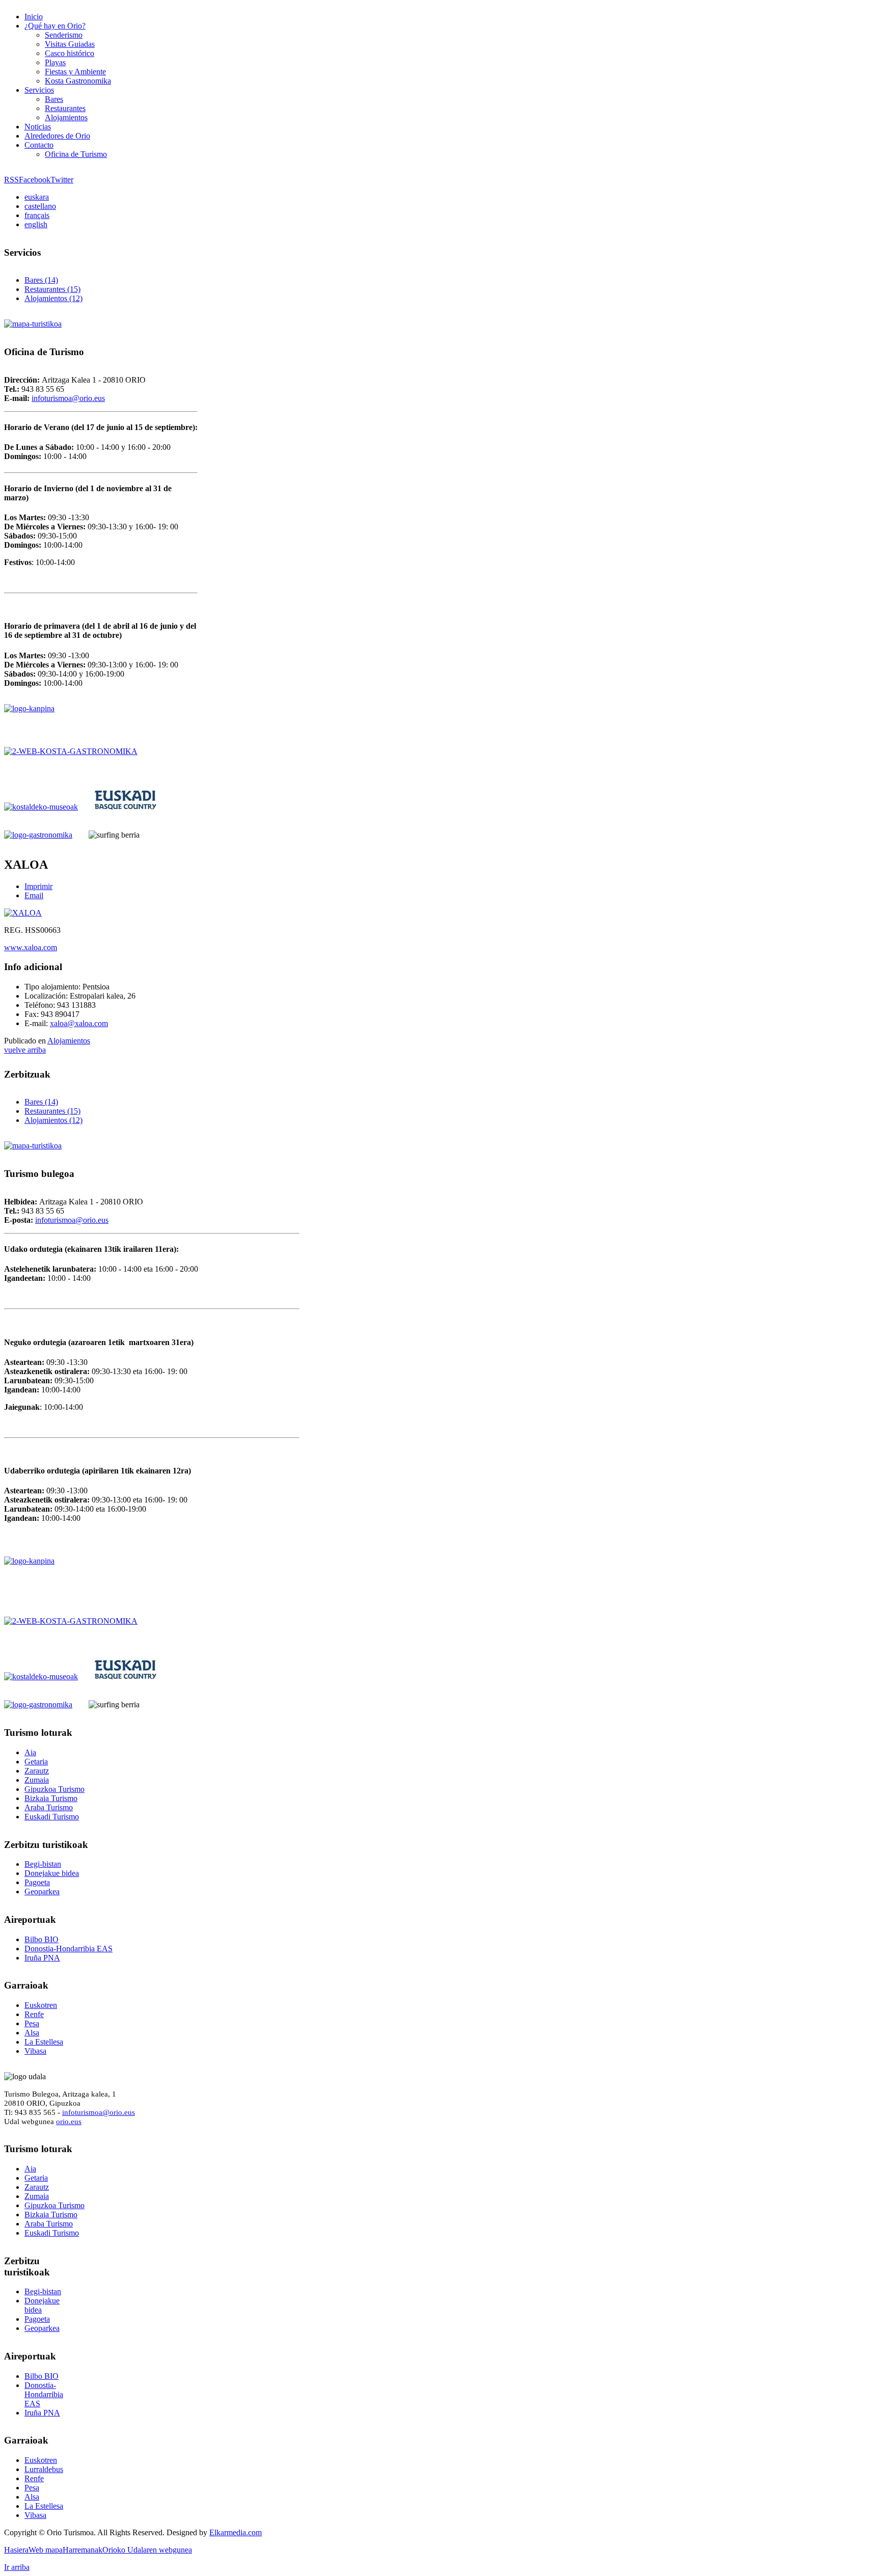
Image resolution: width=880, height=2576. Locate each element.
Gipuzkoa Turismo (54, 1789)
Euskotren (41, 2005)
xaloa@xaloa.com (79, 1023)
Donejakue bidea (52, 1873)
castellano (40, 206)
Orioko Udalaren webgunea (147, 2550)
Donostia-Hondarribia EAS (68, 1949)
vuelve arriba (25, 1050)
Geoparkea (42, 1891)
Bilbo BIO (42, 1939)
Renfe (34, 2014)
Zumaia (37, 1780)
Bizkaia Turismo (51, 1798)
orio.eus (69, 2121)
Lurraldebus (44, 2469)
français (37, 215)
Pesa (32, 2023)
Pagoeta (37, 1882)
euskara (37, 197)
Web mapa (46, 2550)
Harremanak (82, 2550)
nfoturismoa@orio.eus (69, 398)
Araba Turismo (49, 1807)
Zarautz (37, 1771)
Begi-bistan (43, 1864)
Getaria (36, 1762)
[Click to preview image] (23, 913)
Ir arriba (17, 2567)
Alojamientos (69, 1041)
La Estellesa (44, 2042)
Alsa (32, 2033)
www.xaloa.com (31, 947)
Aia (30, 1752)
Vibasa (35, 2051)
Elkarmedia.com (236, 2532)
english (36, 224)
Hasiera (16, 2550)
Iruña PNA (42, 1958)
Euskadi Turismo (52, 1817)
